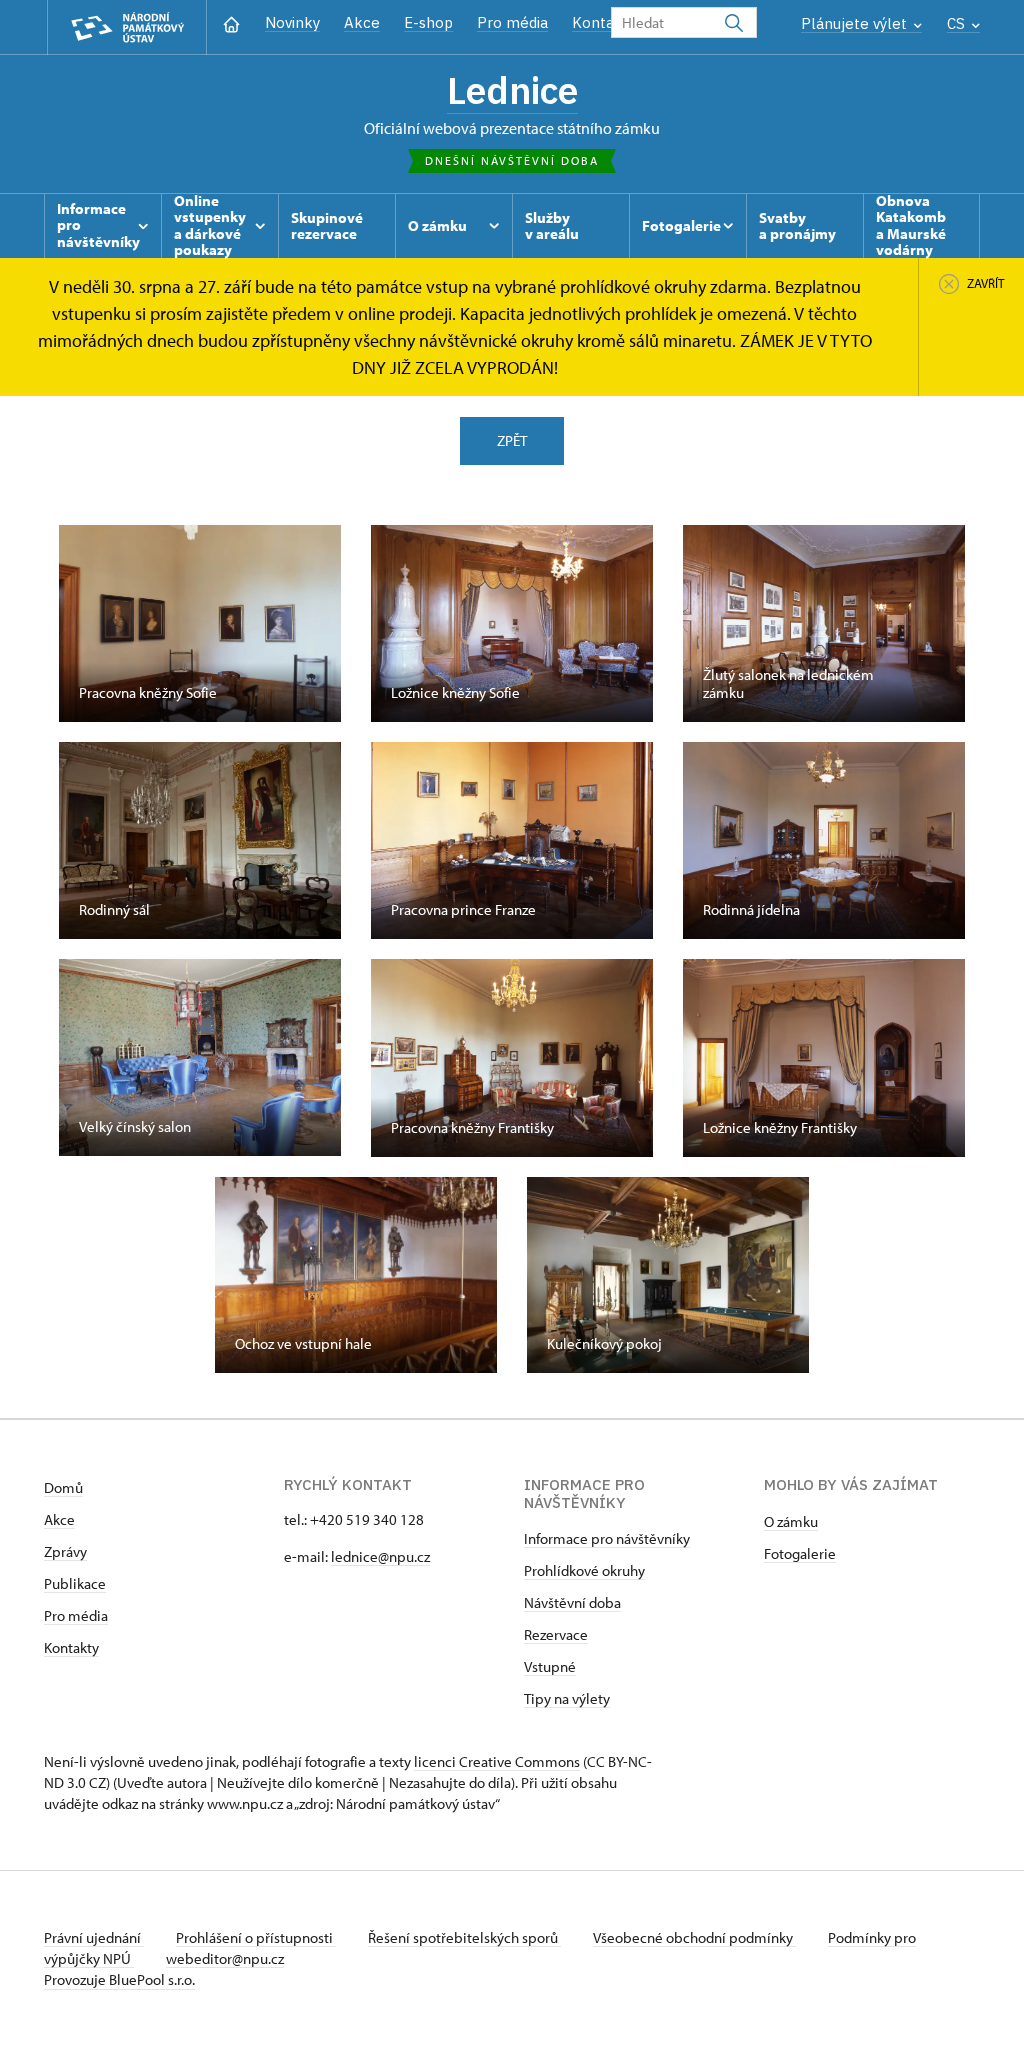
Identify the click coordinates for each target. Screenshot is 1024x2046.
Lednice (512, 90)
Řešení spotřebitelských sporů (464, 1937)
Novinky (292, 22)
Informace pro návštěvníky (607, 1538)
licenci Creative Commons (497, 1761)
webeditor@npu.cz (225, 1958)
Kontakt (600, 22)
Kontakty (71, 1647)
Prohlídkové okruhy (584, 1570)
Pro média (512, 22)
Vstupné (550, 1666)
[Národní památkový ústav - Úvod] (127, 27)
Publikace (75, 1583)
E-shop (428, 22)
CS (958, 23)
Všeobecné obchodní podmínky (694, 1937)
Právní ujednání (94, 1937)
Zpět (512, 440)
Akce (362, 22)
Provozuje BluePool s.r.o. (119, 1979)
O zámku (791, 1521)
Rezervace (556, 1634)
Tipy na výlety (567, 1698)
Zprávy (65, 1551)
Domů (63, 1487)
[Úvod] (231, 22)
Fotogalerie (800, 1553)
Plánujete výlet (856, 23)
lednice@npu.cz (380, 1556)
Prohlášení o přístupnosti (256, 1937)
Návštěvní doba (572, 1602)
